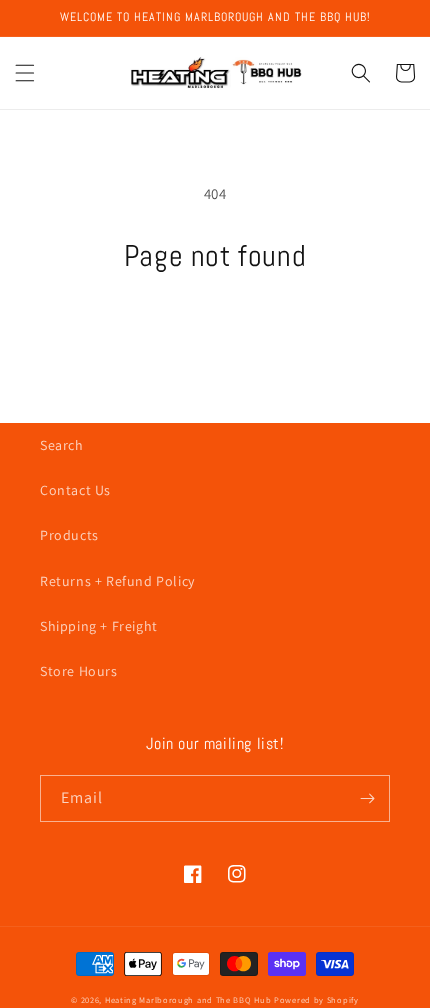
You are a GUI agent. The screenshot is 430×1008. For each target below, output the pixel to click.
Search (62, 445)
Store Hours (79, 671)
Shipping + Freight (99, 626)
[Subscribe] (367, 798)
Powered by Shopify (316, 999)
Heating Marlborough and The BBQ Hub (188, 999)
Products (69, 535)
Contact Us (75, 490)
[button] (25, 73)
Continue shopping (215, 328)
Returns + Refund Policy (117, 581)
